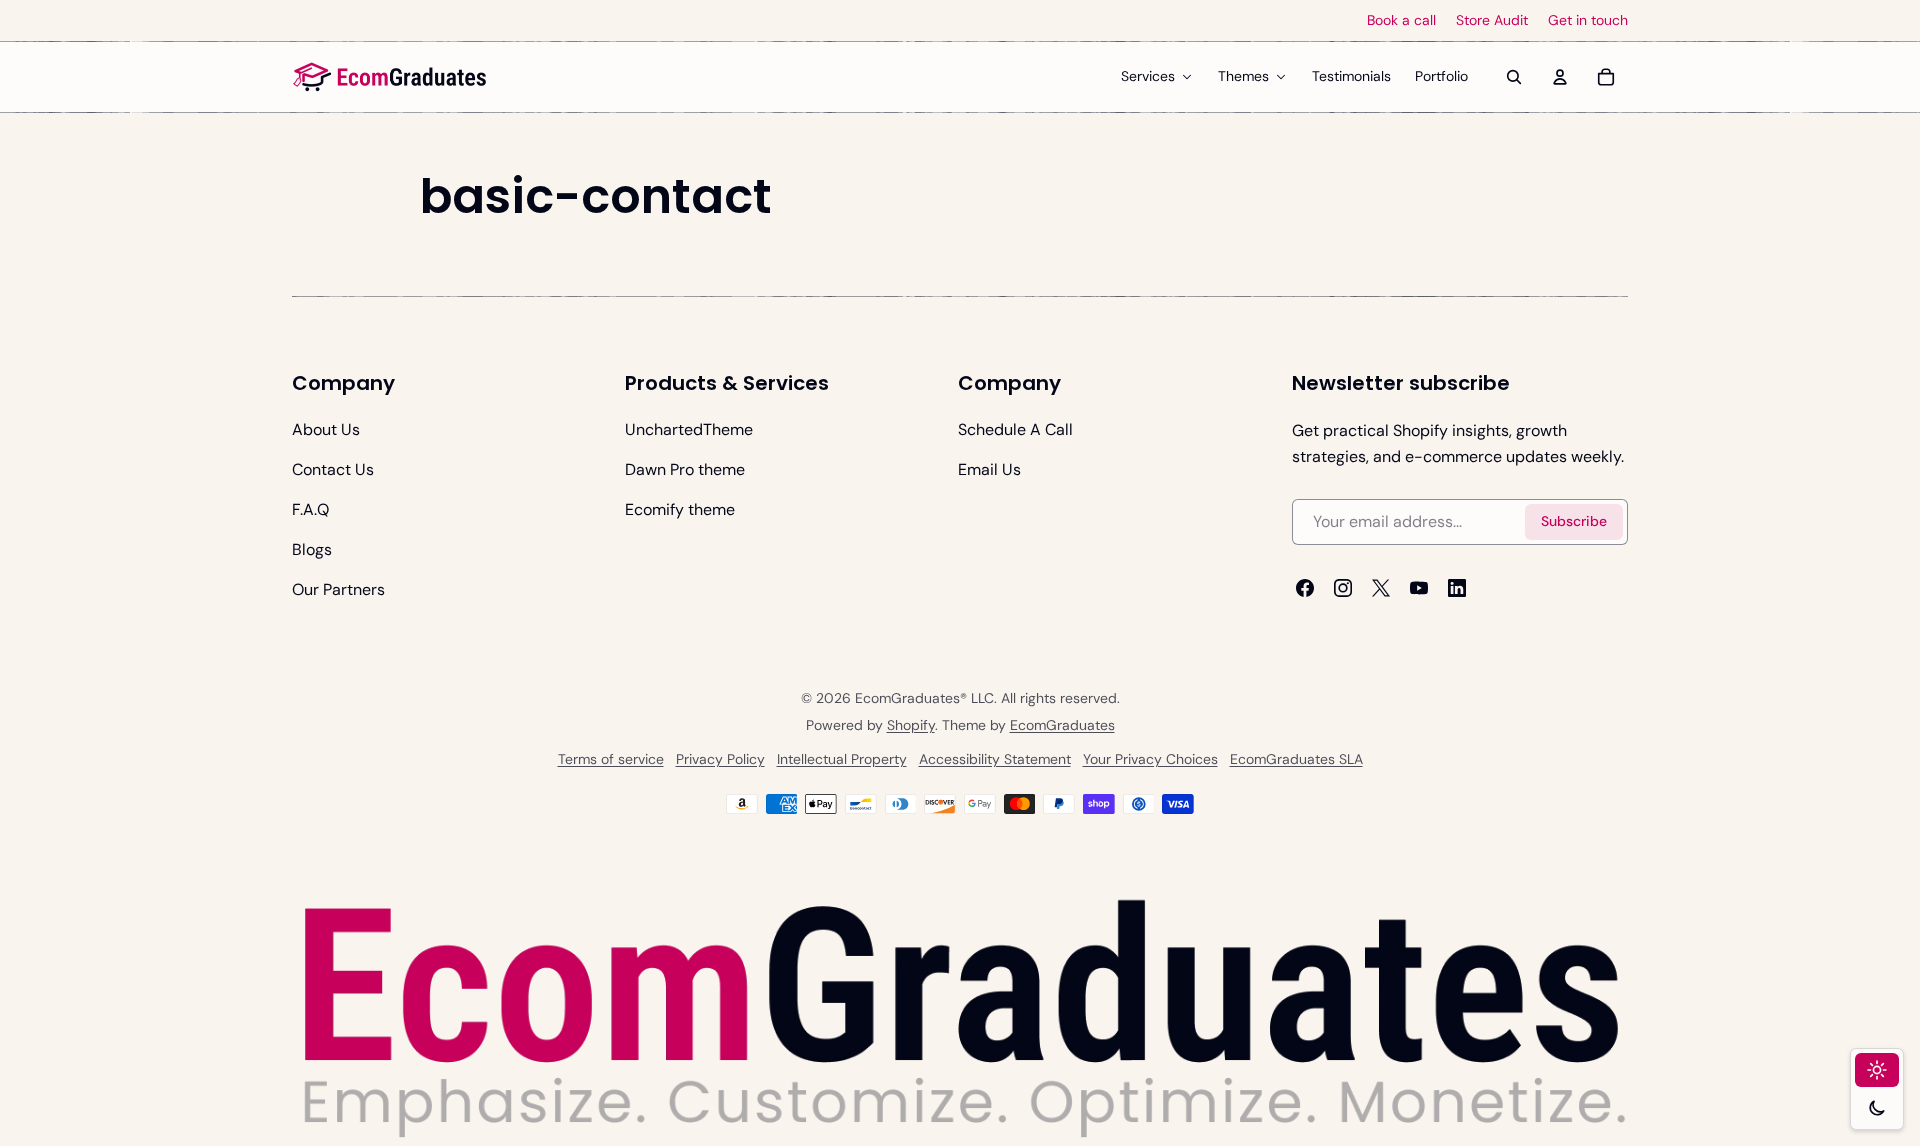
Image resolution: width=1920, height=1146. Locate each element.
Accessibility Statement (995, 759)
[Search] (1514, 77)
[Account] (1560, 77)
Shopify (911, 725)
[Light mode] (1877, 1070)
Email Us (989, 469)
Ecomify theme (680, 509)
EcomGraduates (1062, 725)
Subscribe (1574, 521)
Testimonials (1351, 76)
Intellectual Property (842, 759)
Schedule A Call (1015, 429)
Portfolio (1441, 76)
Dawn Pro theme (685, 469)
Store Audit (1492, 20)
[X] (1381, 588)
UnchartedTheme (689, 429)
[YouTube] (1419, 588)
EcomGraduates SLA (1296, 759)
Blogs (312, 549)
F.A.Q (310, 509)
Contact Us (333, 469)
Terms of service (611, 759)
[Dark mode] (1877, 1108)
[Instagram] (1343, 588)
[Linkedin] (1457, 588)
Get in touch (1588, 20)
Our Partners (338, 589)
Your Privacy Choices (1150, 759)
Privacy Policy (720, 759)
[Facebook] (1305, 588)
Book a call (1401, 20)
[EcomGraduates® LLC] (390, 77)
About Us (326, 429)
